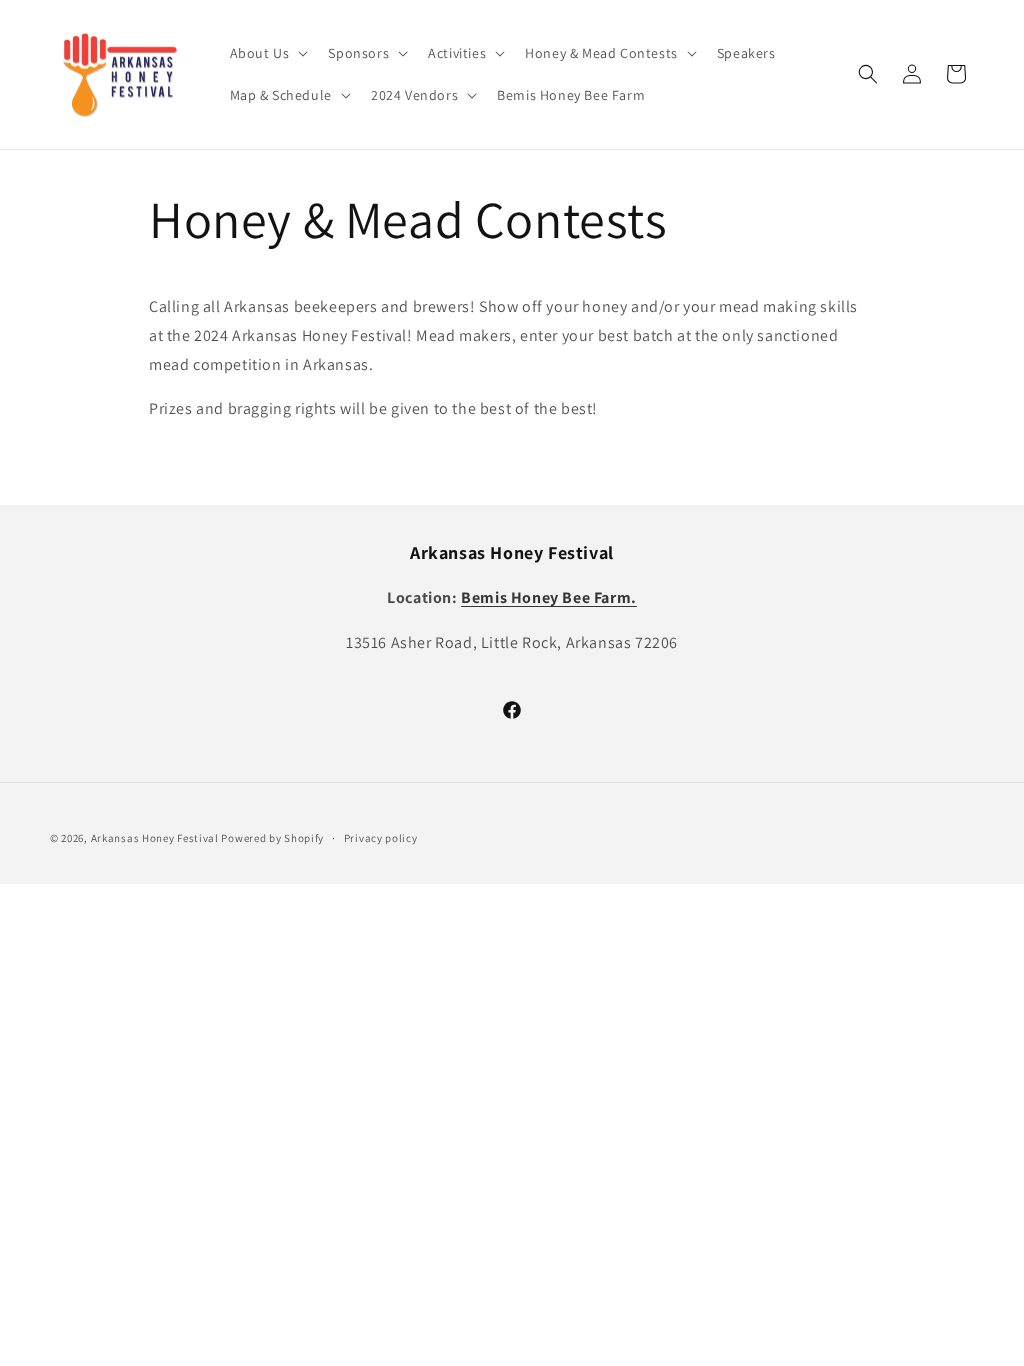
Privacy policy (381, 838)
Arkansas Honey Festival (155, 838)
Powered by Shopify (272, 838)
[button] (267, 53)
